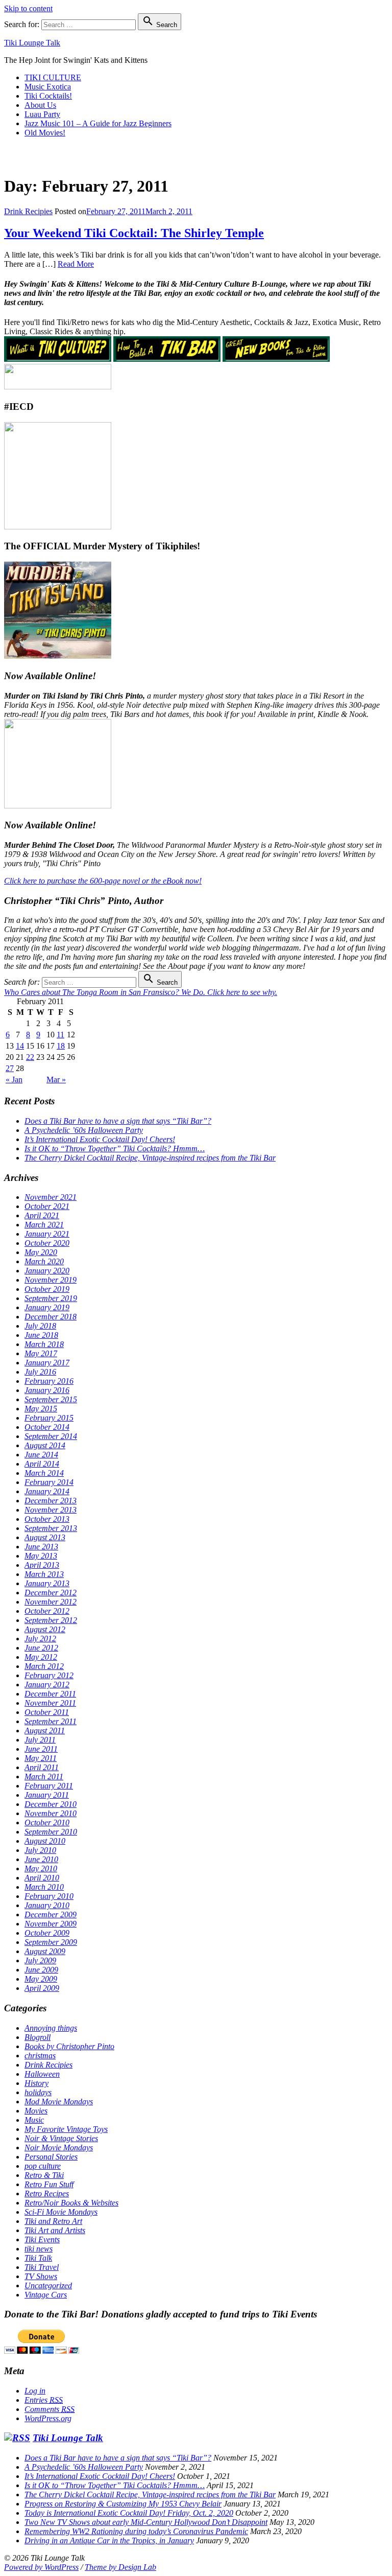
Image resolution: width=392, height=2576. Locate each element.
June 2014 (41, 1455)
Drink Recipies (28, 211)
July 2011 (40, 1740)
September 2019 (51, 1298)
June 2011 (41, 1749)
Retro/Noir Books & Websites (71, 2203)
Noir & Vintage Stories (61, 2138)
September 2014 (51, 1436)
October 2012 (47, 1611)
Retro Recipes (47, 2194)
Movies (36, 2111)
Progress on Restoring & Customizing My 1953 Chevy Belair (123, 2504)
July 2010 (40, 1850)
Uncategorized (48, 2285)
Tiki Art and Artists (55, 2230)
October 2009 (47, 1933)
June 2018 (41, 1335)
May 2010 (41, 1869)
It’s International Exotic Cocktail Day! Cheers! (100, 1139)
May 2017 (41, 1353)
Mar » (56, 1080)
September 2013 (51, 1528)
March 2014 (44, 1473)
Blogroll (38, 2037)
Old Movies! (45, 133)
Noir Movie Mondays (59, 2148)
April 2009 (42, 1988)
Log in (35, 2391)
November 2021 (51, 1197)
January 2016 (47, 1390)
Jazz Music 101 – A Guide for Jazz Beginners (98, 123)
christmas (40, 2056)
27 (10, 1068)
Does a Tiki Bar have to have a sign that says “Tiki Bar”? (118, 1121)
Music (34, 2120)
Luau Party (42, 114)
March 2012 (44, 1666)
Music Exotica (48, 87)
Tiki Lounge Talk (32, 43)
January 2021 (47, 1234)
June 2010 (41, 1859)
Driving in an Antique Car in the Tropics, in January (109, 2540)
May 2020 (41, 1252)
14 (20, 1046)
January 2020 (47, 1271)
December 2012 (51, 1593)
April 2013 (42, 1565)
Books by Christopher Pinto (69, 2046)
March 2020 (44, 1261)
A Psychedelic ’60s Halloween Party (84, 1130)
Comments (50, 2409)
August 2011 (45, 1731)
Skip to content (28, 8)
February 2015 (49, 1418)
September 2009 (51, 1942)
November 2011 (50, 1703)
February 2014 (49, 1482)
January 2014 (47, 1491)
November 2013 (51, 1510)
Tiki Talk (38, 2258)
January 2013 (47, 1583)
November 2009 (51, 1924)
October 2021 (47, 1206)
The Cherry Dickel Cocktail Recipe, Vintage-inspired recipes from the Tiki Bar (150, 1158)
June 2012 (41, 1648)
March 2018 (44, 1344)
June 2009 (41, 1970)
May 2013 (41, 1556)
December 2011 (50, 1694)
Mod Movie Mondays (59, 2102)
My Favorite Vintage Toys (66, 2129)
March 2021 (44, 1225)
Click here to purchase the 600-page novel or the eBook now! (103, 881)
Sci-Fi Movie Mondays (61, 2212)
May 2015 (41, 1409)
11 (60, 1035)
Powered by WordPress (41, 2567)
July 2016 (40, 1372)
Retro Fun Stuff (49, 2184)
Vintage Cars (46, 2295)
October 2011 (47, 1712)
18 (61, 1046)
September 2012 (51, 1620)
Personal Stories (51, 2157)
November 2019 (51, 1280)
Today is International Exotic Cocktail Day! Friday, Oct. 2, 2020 (129, 2513)
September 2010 (51, 1832)
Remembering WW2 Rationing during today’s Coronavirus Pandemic (136, 2531)
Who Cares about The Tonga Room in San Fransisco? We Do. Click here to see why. (141, 992)
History (36, 2083)
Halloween (42, 2074)
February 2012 (49, 1675)
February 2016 (49, 1381)
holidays (38, 2092)
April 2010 (42, 1878)
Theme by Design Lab (120, 2567)
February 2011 (49, 1786)
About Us (40, 105)
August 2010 (45, 1841)
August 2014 (45, 1445)
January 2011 (47, 1795)
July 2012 (40, 1639)
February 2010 (49, 1896)
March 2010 (44, 1887)
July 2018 (40, 1326)
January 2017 (47, 1363)
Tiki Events (42, 2240)
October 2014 (47, 1427)
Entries (44, 2400)
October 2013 (47, 1519)
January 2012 (47, 1685)
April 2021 (42, 1215)
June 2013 (41, 1547)
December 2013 (51, 1501)
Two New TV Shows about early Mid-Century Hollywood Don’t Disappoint (146, 2522)
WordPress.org (48, 2418)
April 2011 (42, 1767)
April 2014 (42, 1464)
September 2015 (51, 1399)
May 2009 (41, 1979)
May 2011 (41, 1758)
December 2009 (51, 1914)
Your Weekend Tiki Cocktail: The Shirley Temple (134, 233)
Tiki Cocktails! (48, 96)
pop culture (43, 2166)
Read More (76, 264)
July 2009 (40, 1960)
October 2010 (47, 1823)
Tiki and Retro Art (53, 2221)
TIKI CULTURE (53, 77)
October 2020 (47, 1243)
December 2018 (51, 1317)
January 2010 (47, 1905)
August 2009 (45, 1951)
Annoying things (51, 2028)
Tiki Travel (42, 2267)
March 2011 (44, 1777)
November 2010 (51, 1813)
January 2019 (47, 1307)
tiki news (39, 2249)
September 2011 (51, 1721)
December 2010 (51, 1804)
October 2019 (47, 1289)
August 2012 (45, 1629)
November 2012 (51, 1602)
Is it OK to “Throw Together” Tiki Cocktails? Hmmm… (115, 1148)
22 (30, 1057)
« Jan (14, 1080)
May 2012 (41, 1657)
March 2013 (44, 1574)
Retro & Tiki (44, 2175)
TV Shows (41, 2276)
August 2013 (45, 1537)
